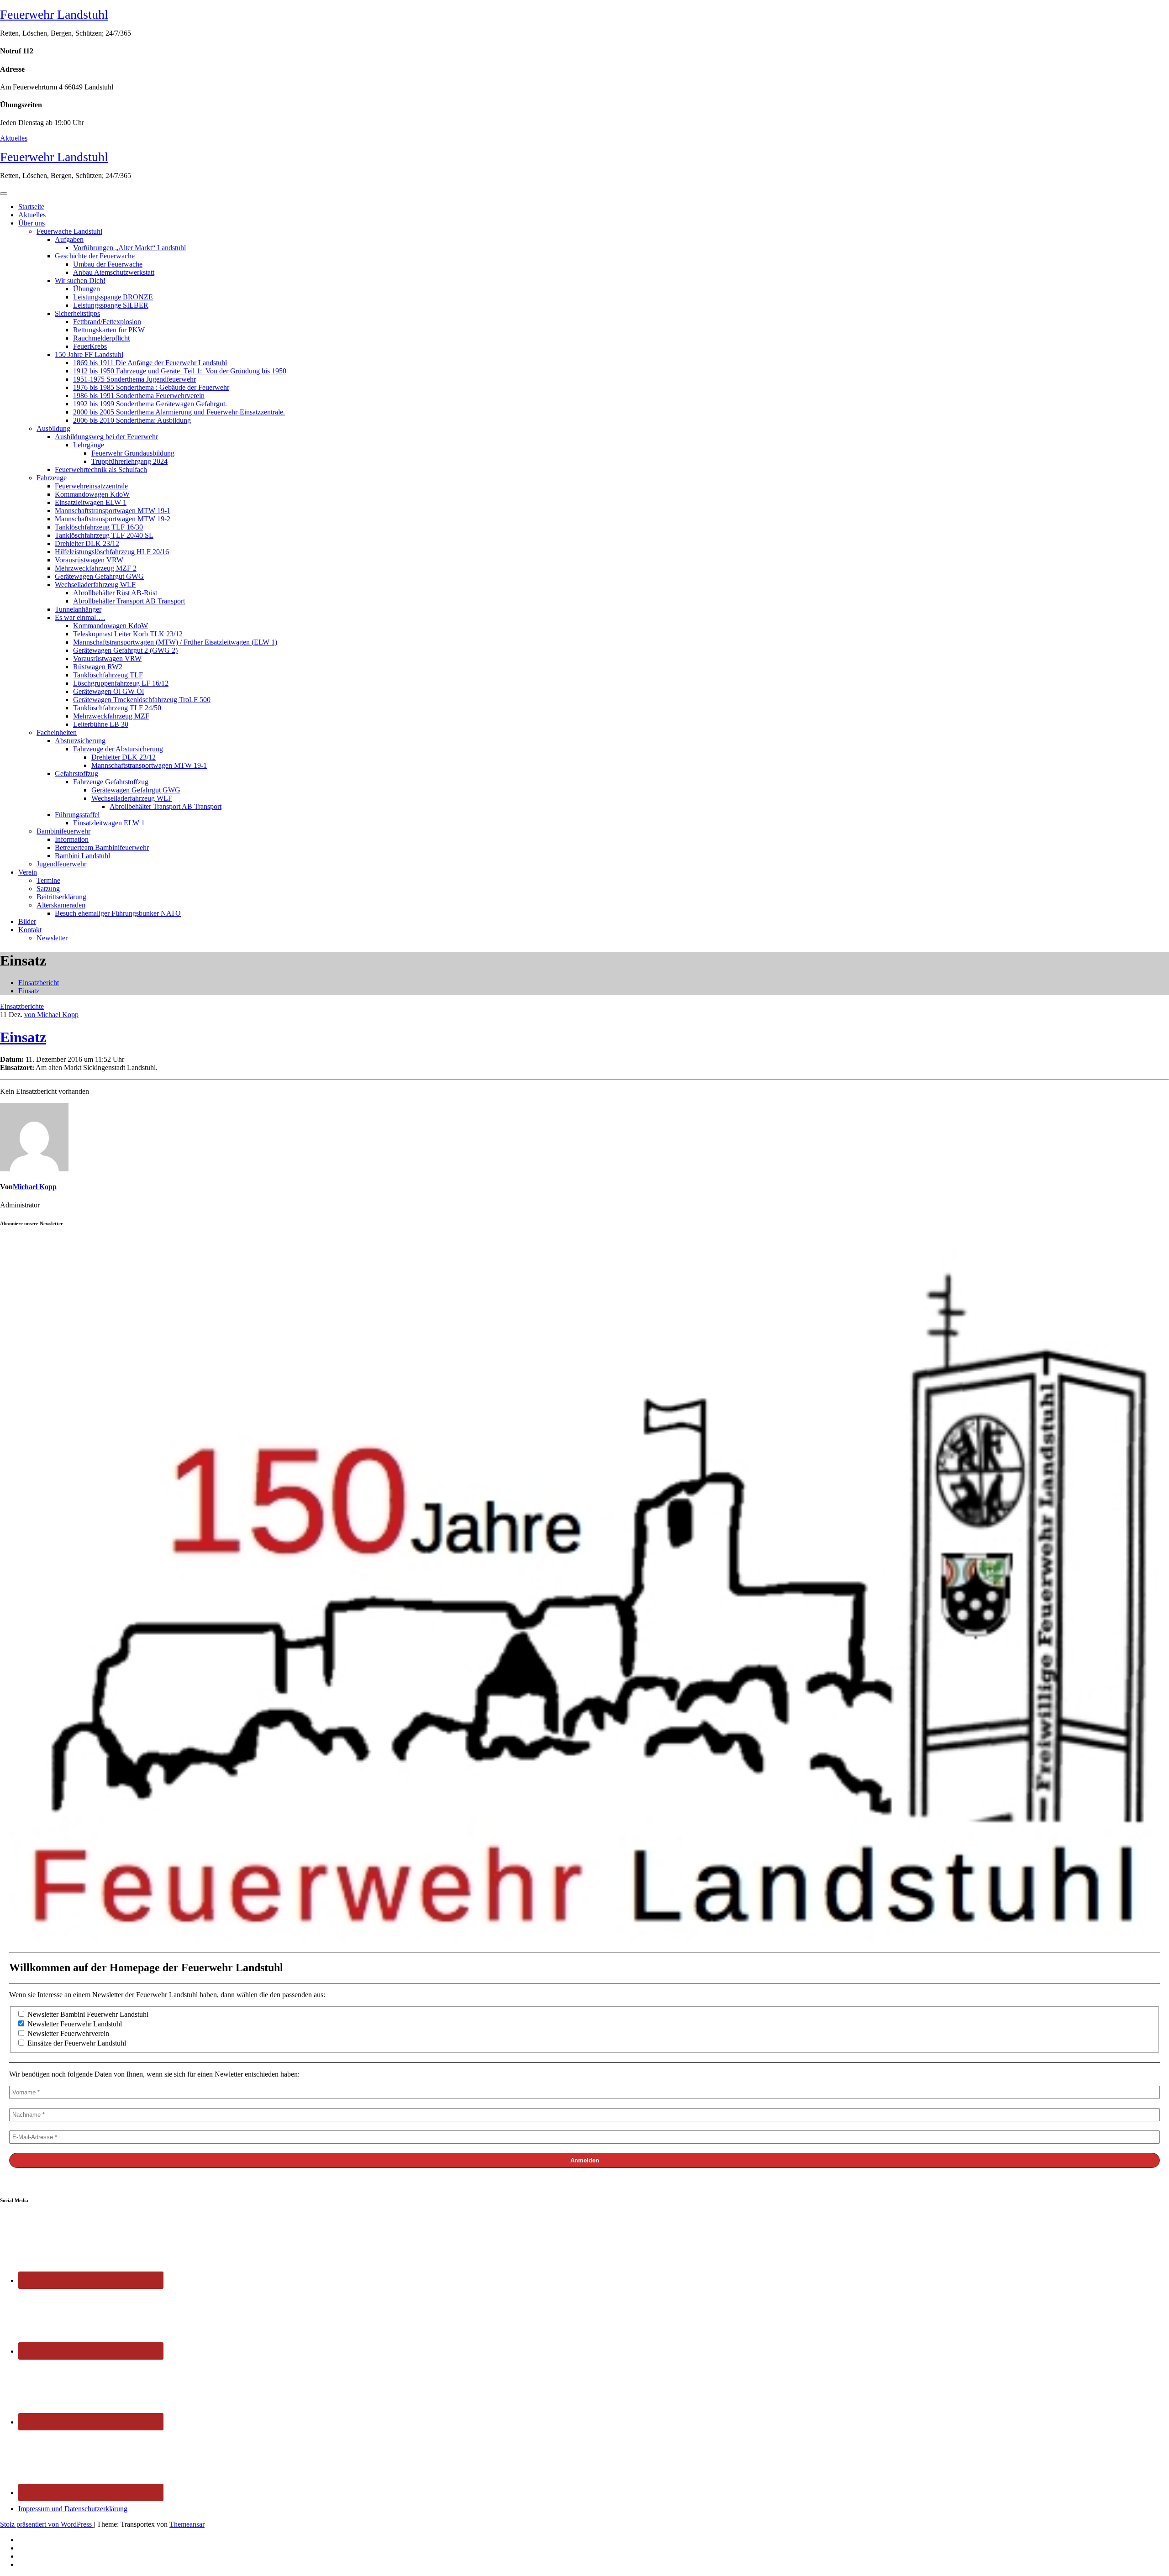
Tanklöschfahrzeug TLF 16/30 (99, 527)
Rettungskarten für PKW (109, 330)
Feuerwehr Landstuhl (54, 14)
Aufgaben (69, 239)
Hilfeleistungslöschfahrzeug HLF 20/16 (112, 552)
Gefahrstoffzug (76, 774)
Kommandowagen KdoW (92, 494)
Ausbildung (53, 428)
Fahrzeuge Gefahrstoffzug (111, 782)
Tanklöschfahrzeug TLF (108, 675)
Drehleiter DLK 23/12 (87, 543)
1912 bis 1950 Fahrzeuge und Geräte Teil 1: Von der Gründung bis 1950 (180, 371)
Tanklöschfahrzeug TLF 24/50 (117, 708)
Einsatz (29, 991)
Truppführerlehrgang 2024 (129, 461)
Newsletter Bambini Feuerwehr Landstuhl (87, 2014)
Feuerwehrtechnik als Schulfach (101, 470)
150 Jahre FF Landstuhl (89, 354)
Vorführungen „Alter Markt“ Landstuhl (129, 248)
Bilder (27, 921)
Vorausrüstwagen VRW (89, 560)
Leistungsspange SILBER (111, 305)
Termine (48, 880)
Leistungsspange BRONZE (113, 297)
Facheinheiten (57, 732)
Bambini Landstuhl (82, 856)
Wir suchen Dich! (80, 281)
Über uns (32, 223)
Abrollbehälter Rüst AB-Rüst (115, 593)
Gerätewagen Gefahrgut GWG (99, 576)
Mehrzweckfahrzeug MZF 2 (96, 568)
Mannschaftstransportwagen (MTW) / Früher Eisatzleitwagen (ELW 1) (175, 642)
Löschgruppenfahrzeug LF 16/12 (121, 683)
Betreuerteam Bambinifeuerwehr (102, 847)
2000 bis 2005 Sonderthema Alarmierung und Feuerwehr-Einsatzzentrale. (179, 412)
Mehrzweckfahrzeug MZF (111, 716)
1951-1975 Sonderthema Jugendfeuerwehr (134, 379)
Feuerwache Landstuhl (69, 231)
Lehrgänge (89, 445)
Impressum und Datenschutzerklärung (73, 2509)
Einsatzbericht (39, 983)
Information (72, 839)
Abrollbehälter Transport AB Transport (129, 601)
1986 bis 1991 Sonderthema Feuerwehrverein (139, 396)
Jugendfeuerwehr (61, 864)
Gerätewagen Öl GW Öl (108, 691)
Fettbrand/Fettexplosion (107, 322)
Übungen (87, 289)
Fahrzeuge (52, 478)
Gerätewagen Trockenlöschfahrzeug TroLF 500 (142, 700)
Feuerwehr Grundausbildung (133, 453)
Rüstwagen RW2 (98, 667)
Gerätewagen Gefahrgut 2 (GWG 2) (125, 650)
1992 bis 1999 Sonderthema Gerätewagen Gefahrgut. (150, 404)
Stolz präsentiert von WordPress (47, 2524)
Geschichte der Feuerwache (95, 256)
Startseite (31, 207)
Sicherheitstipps (77, 313)
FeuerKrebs (90, 346)
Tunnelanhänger (78, 609)
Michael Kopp (35, 1187)
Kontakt (30, 930)
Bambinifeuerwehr (63, 831)
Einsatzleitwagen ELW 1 (91, 502)
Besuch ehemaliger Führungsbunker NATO (118, 913)
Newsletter (52, 938)
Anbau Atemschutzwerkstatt (114, 272)
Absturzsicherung (80, 741)
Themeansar (187, 2524)
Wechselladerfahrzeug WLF (95, 585)
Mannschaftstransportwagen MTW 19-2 (113, 519)
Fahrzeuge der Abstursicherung (118, 749)
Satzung (48, 889)
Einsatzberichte (22, 1006)
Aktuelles (14, 138)
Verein (28, 872)
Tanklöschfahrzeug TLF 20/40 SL (104, 535)
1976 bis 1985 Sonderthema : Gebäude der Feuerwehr (151, 387)
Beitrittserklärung (61, 897)
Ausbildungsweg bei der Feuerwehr (106, 437)
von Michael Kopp (51, 1015)
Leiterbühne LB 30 (101, 724)
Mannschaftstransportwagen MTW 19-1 (113, 511)
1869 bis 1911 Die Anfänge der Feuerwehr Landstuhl (150, 363)
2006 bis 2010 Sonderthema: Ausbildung (132, 420)
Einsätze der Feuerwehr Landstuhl (76, 2043)
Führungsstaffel (77, 815)
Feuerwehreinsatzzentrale (91, 486)
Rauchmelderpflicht (101, 338)
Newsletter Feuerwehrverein (67, 2033)
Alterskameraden (61, 905)
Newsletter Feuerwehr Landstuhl (74, 2024)
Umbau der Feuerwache (108, 264)
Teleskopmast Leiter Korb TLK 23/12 (128, 634)
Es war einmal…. (80, 617)
